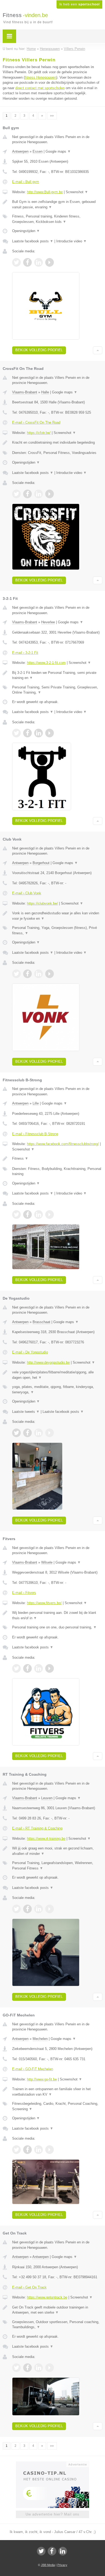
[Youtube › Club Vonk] (50, 974)
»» (52, 116)
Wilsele (47, 1562)
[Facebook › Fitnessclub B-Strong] (27, 1215)
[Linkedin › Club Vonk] (38, 974)
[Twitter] (41, 2551)
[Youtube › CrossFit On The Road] (50, 494)
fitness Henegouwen (41, 77)
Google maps (58, 151)
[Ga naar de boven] (98, 350)
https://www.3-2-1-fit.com (46, 663)
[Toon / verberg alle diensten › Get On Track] (57, 2325)
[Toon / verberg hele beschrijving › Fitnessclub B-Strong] (57, 1159)
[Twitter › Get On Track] (16, 2368)
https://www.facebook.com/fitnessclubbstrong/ (63, 1144)
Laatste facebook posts (33, 241)
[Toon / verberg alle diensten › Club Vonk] (57, 930)
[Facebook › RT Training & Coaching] (27, 1909)
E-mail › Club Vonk (27, 893)
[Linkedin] (63, 2551)
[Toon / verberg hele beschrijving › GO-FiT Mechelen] (57, 2092)
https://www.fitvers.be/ (44, 1603)
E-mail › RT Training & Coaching (37, 1828)
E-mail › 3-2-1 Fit (25, 653)
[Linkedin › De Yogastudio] (38, 1433)
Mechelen (40, 2039)
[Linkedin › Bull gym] (38, 262)
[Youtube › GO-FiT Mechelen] (50, 2150)
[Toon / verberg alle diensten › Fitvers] (57, 1627)
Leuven (47, 1798)
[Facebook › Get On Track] (27, 2368)
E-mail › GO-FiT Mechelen (33, 2069)
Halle (45, 392)
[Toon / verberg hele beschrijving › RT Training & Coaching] (57, 1851)
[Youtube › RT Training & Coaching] (50, 1909)
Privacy (62, 2565)
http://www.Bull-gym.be (45, 192)
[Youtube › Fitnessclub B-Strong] (50, 1215)
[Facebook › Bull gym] (27, 262)
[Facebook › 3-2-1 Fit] (27, 733)
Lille (36, 1103)
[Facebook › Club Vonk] (27, 974)
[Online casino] (52, 2464)
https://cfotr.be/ (39, 433)
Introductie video (71, 241)
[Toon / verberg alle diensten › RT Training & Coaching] (57, 1866)
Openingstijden (26, 231)
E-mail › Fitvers (24, 1593)
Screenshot (77, 192)
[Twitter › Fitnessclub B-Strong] (16, 1215)
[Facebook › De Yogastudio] (27, 1433)
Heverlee (48, 622)
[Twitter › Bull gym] (16, 262)
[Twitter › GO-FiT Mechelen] (16, 2150)
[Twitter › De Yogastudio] (16, 1433)
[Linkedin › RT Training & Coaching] (38, 1909)
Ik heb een (79, 4)
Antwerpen (20, 151)
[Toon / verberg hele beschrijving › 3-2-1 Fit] (57, 675)
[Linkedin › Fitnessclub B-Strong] (38, 1215)
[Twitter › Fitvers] (16, 1668)
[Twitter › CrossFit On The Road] (16, 494)
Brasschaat (41, 1322)
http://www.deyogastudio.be (48, 1362)
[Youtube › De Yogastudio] (50, 1433)
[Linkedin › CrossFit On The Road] (38, 494)
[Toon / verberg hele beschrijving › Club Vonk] (57, 916)
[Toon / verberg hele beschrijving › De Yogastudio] (57, 1375)
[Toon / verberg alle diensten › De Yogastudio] (57, 1389)
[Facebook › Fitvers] (27, 1668)
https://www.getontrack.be (47, 2297)
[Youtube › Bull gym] (50, 262)
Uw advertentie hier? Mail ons (52, 2514)
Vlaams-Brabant (25, 392)
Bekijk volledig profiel (39, 350)
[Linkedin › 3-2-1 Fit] (38, 733)
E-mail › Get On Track (29, 2287)
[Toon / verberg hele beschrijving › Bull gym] (57, 204)
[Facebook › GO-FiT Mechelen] (27, 2150)
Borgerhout (41, 863)
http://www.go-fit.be (42, 2079)
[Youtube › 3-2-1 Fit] (50, 733)
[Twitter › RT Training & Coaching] (16, 1909)
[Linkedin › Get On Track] (38, 2368)
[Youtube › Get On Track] (50, 2368)
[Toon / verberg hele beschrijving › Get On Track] (57, 2310)
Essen (38, 151)
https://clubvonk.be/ (42, 903)
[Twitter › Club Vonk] (16, 974)
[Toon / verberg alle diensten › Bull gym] (57, 219)
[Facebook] (52, 2551)
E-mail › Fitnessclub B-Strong (35, 1134)
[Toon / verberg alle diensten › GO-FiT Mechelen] (57, 2106)
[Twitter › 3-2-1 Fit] (16, 733)
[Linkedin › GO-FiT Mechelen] (38, 2150)
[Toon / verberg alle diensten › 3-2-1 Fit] (57, 690)
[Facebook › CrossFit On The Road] (27, 494)
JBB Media (48, 2565)
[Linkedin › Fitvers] (38, 1668)
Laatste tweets (26, 1412)
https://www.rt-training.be (46, 1839)
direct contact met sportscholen (40, 88)
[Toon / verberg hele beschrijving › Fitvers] (57, 1615)
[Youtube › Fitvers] (50, 1668)
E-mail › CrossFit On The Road (36, 422)
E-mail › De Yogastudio (30, 1352)
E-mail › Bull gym (26, 182)
